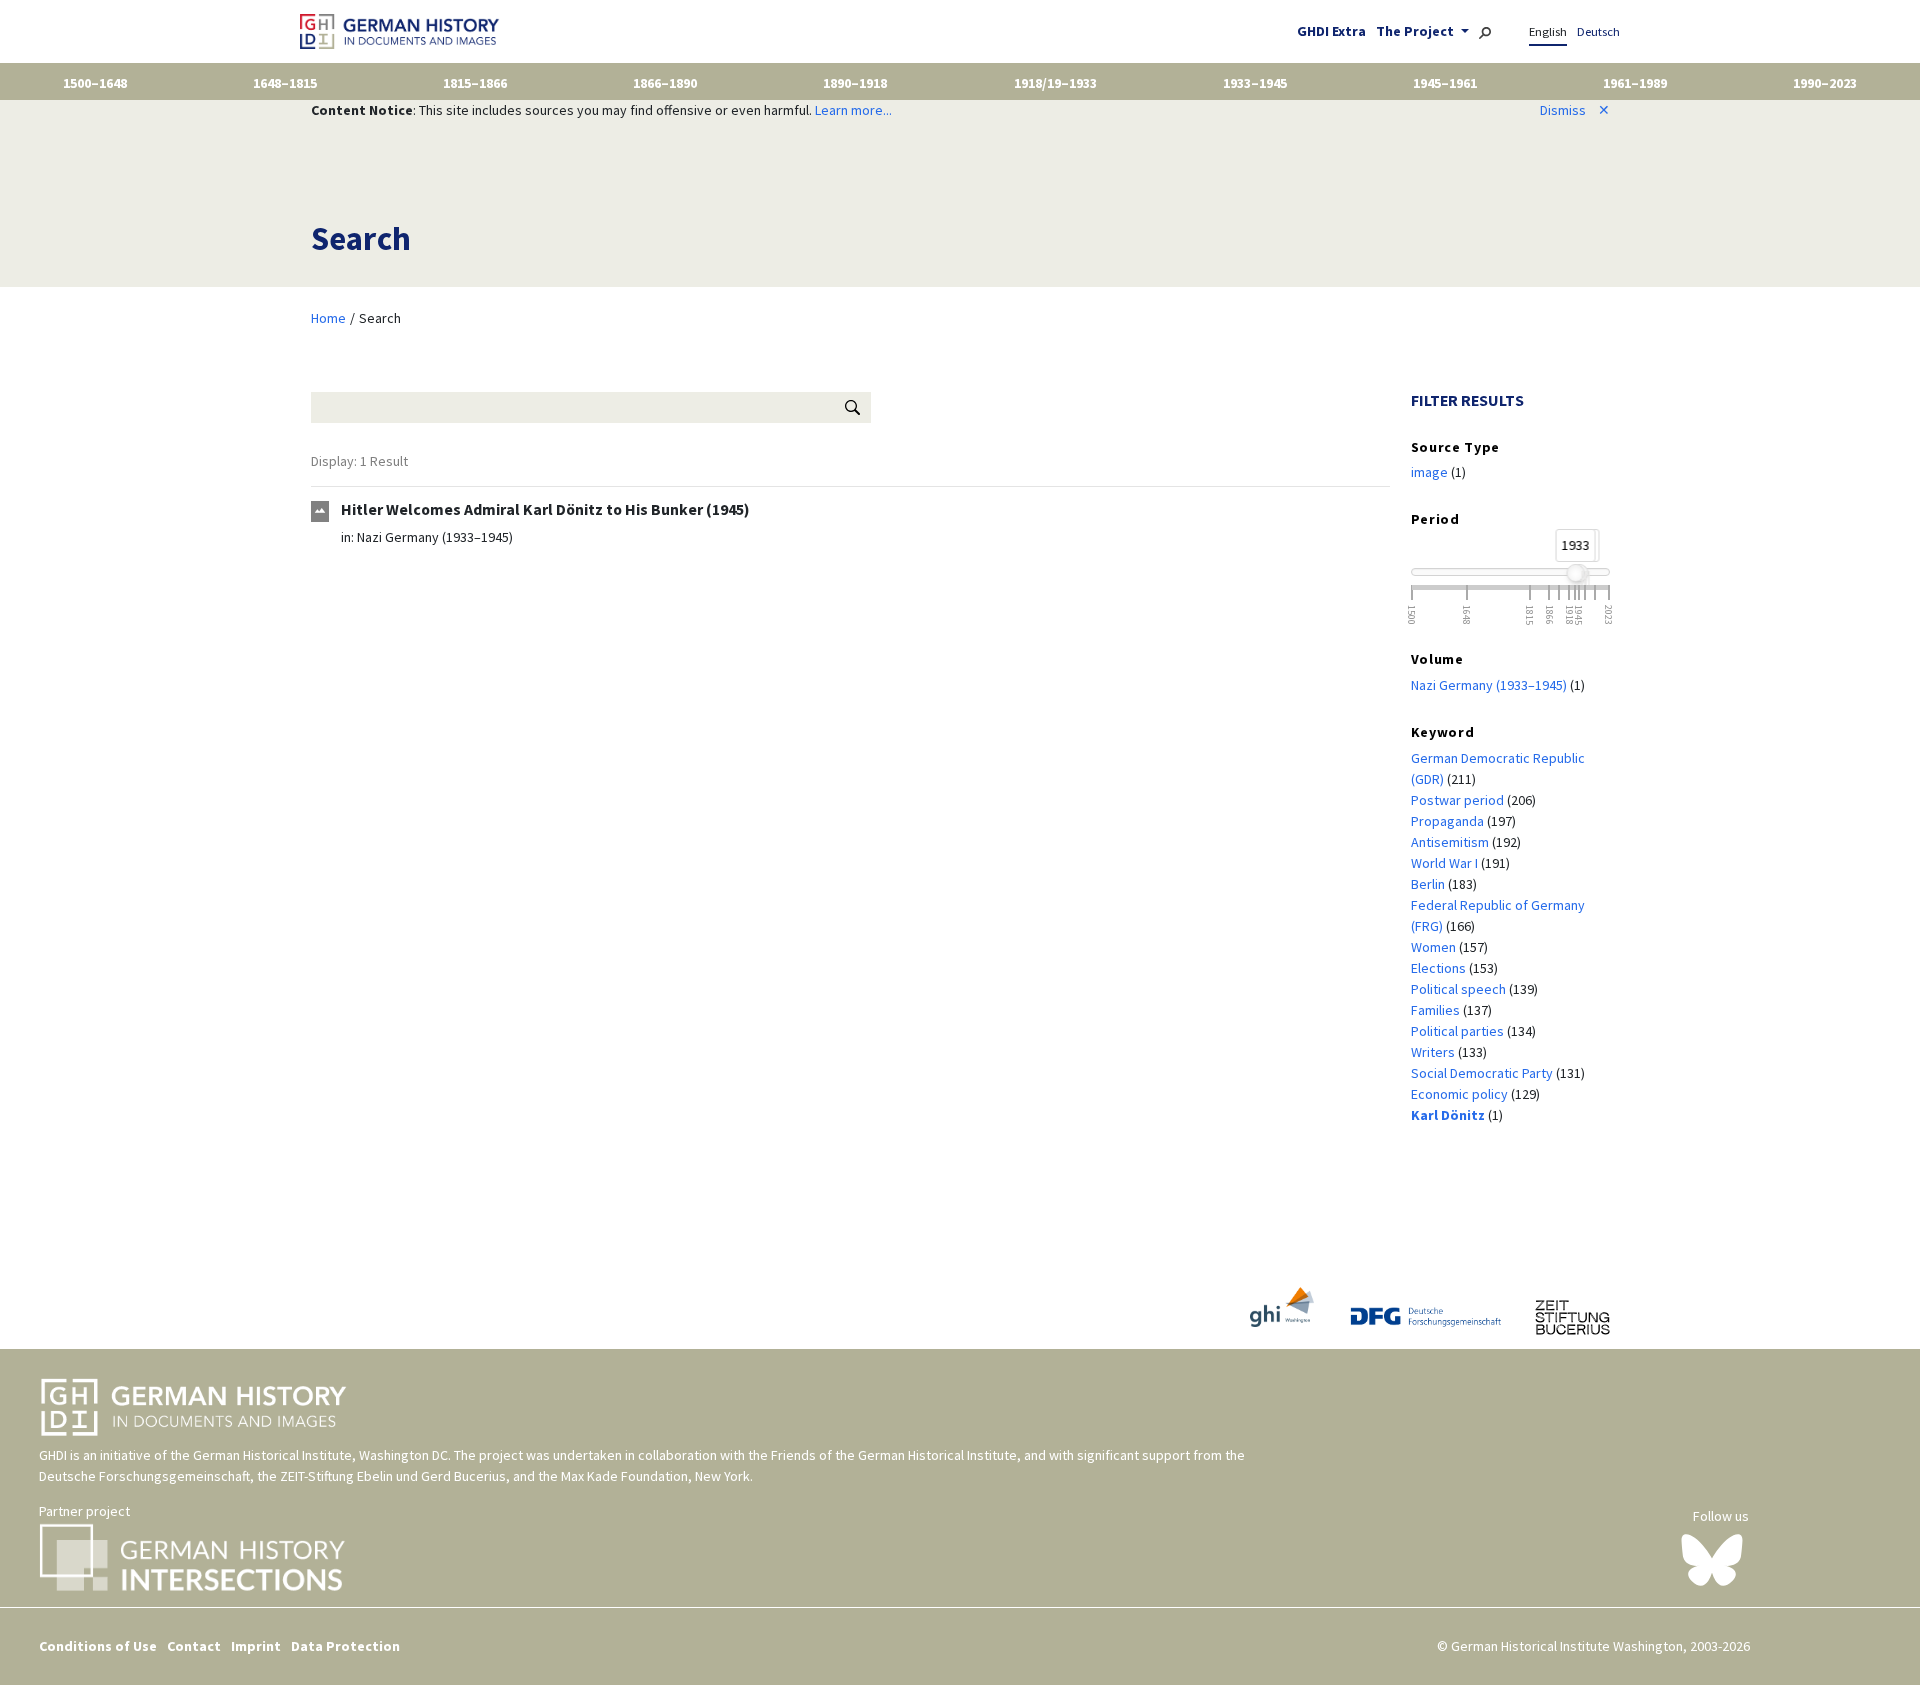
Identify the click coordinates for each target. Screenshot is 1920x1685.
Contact (194, 1646)
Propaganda (1449, 821)
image (1431, 472)
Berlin (1429, 884)
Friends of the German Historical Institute (894, 1455)
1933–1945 (1255, 83)
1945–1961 (1445, 83)
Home (328, 318)
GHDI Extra (1331, 31)
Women (1435, 947)
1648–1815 (285, 83)
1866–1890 (665, 83)
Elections (1440, 968)
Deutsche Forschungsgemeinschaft (144, 1476)
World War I (1446, 863)
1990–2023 (1825, 83)
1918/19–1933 (1055, 83)
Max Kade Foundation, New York (655, 1476)
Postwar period (1459, 800)
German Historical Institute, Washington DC (320, 1455)
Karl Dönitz (1449, 1115)
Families (1437, 1010)
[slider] (1575, 573)
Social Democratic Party (1483, 1073)
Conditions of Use (98, 1646)
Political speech (1460, 989)
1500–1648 (95, 83)
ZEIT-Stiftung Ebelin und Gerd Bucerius (393, 1476)
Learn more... (853, 110)
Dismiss (1575, 110)
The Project (1416, 31)
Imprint (256, 1646)
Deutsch (1598, 31)
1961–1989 (1635, 83)
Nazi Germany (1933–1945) (435, 537)
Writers (1434, 1052)
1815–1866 (475, 83)
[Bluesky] (1712, 1558)
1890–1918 (855, 83)
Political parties (1459, 1031)
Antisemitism (1451, 842)
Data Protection (345, 1646)
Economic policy (1461, 1094)
